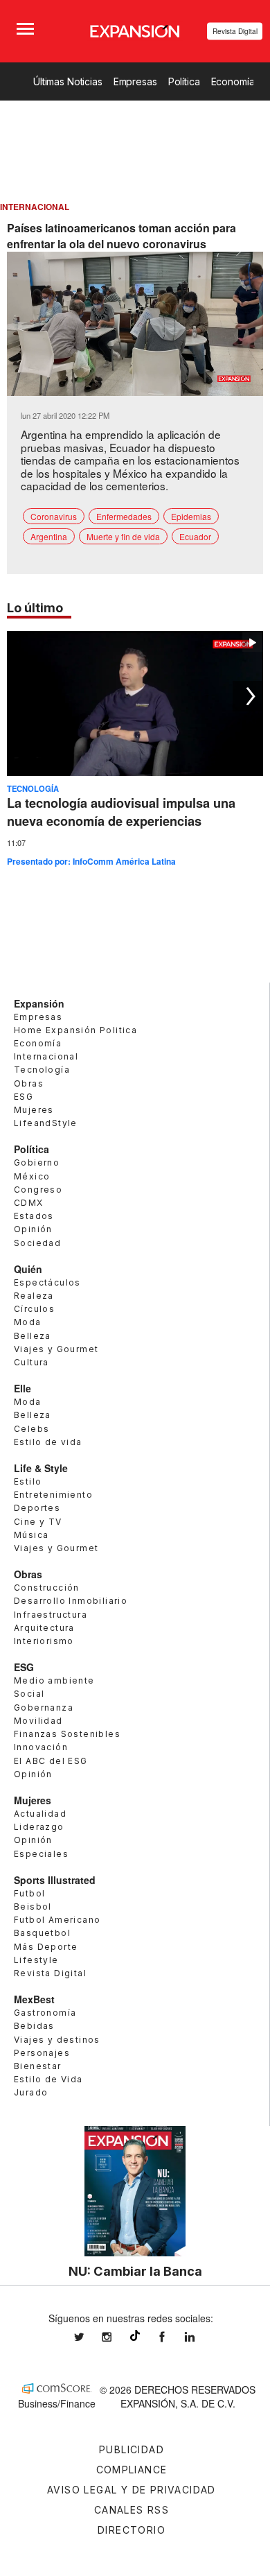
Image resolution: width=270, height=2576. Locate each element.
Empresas (135, 81)
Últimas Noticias (68, 81)
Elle (22, 1388)
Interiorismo (44, 1641)
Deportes (37, 1508)
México (32, 1176)
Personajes (42, 2053)
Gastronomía (45, 2013)
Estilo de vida (48, 1442)
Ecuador (195, 536)
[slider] (135, 386)
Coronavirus (54, 516)
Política (184, 81)
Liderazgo (39, 1827)
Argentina (49, 536)
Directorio (132, 2530)
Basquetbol (42, 1933)
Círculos (34, 1309)
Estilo (28, 1481)
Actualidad (40, 1814)
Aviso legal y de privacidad (132, 2490)
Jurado (31, 2092)
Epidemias (191, 516)
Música (31, 1535)
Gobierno (37, 1162)
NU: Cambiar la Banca (135, 2271)
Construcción (47, 1588)
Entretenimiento (53, 1495)
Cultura (31, 1362)
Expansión (39, 1003)
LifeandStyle (46, 1123)
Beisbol (33, 1907)
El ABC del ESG (51, 1761)
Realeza (34, 1296)
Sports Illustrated (55, 1880)
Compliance (132, 2470)
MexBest (34, 1999)
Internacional (46, 1056)
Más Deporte (46, 1947)
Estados (34, 1216)
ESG (24, 1097)
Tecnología (33, 788)
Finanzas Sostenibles (67, 1734)
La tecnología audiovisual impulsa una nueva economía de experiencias (121, 812)
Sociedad (37, 1243)
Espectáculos (47, 1282)
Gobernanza (44, 1708)
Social (29, 1694)
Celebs (31, 1429)
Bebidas (34, 2026)
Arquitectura (44, 1628)
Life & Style (41, 1468)
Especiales (41, 1854)
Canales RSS (132, 2510)
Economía (233, 81)
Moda (28, 1322)
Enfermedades (124, 516)
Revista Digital (235, 31)
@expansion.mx (135, 2335)
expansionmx (89, 2337)
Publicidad (132, 2449)
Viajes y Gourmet (56, 1349)
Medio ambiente (54, 1680)
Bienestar (38, 2066)
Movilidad (38, 1721)
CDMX (29, 1203)
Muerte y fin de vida (123, 536)
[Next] (248, 696)
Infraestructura (51, 1615)
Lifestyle (36, 1960)
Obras (29, 1083)
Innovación (41, 1747)
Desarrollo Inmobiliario (71, 1601)
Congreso (38, 1190)
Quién (28, 1269)
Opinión (33, 1229)
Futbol (29, 1893)
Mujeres (34, 1110)
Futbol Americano (57, 1920)
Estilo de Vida (48, 2079)
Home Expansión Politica (75, 1030)
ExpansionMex (172, 2337)
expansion (200, 2337)
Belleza (33, 1336)
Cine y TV (38, 1522)
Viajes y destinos (57, 2040)
